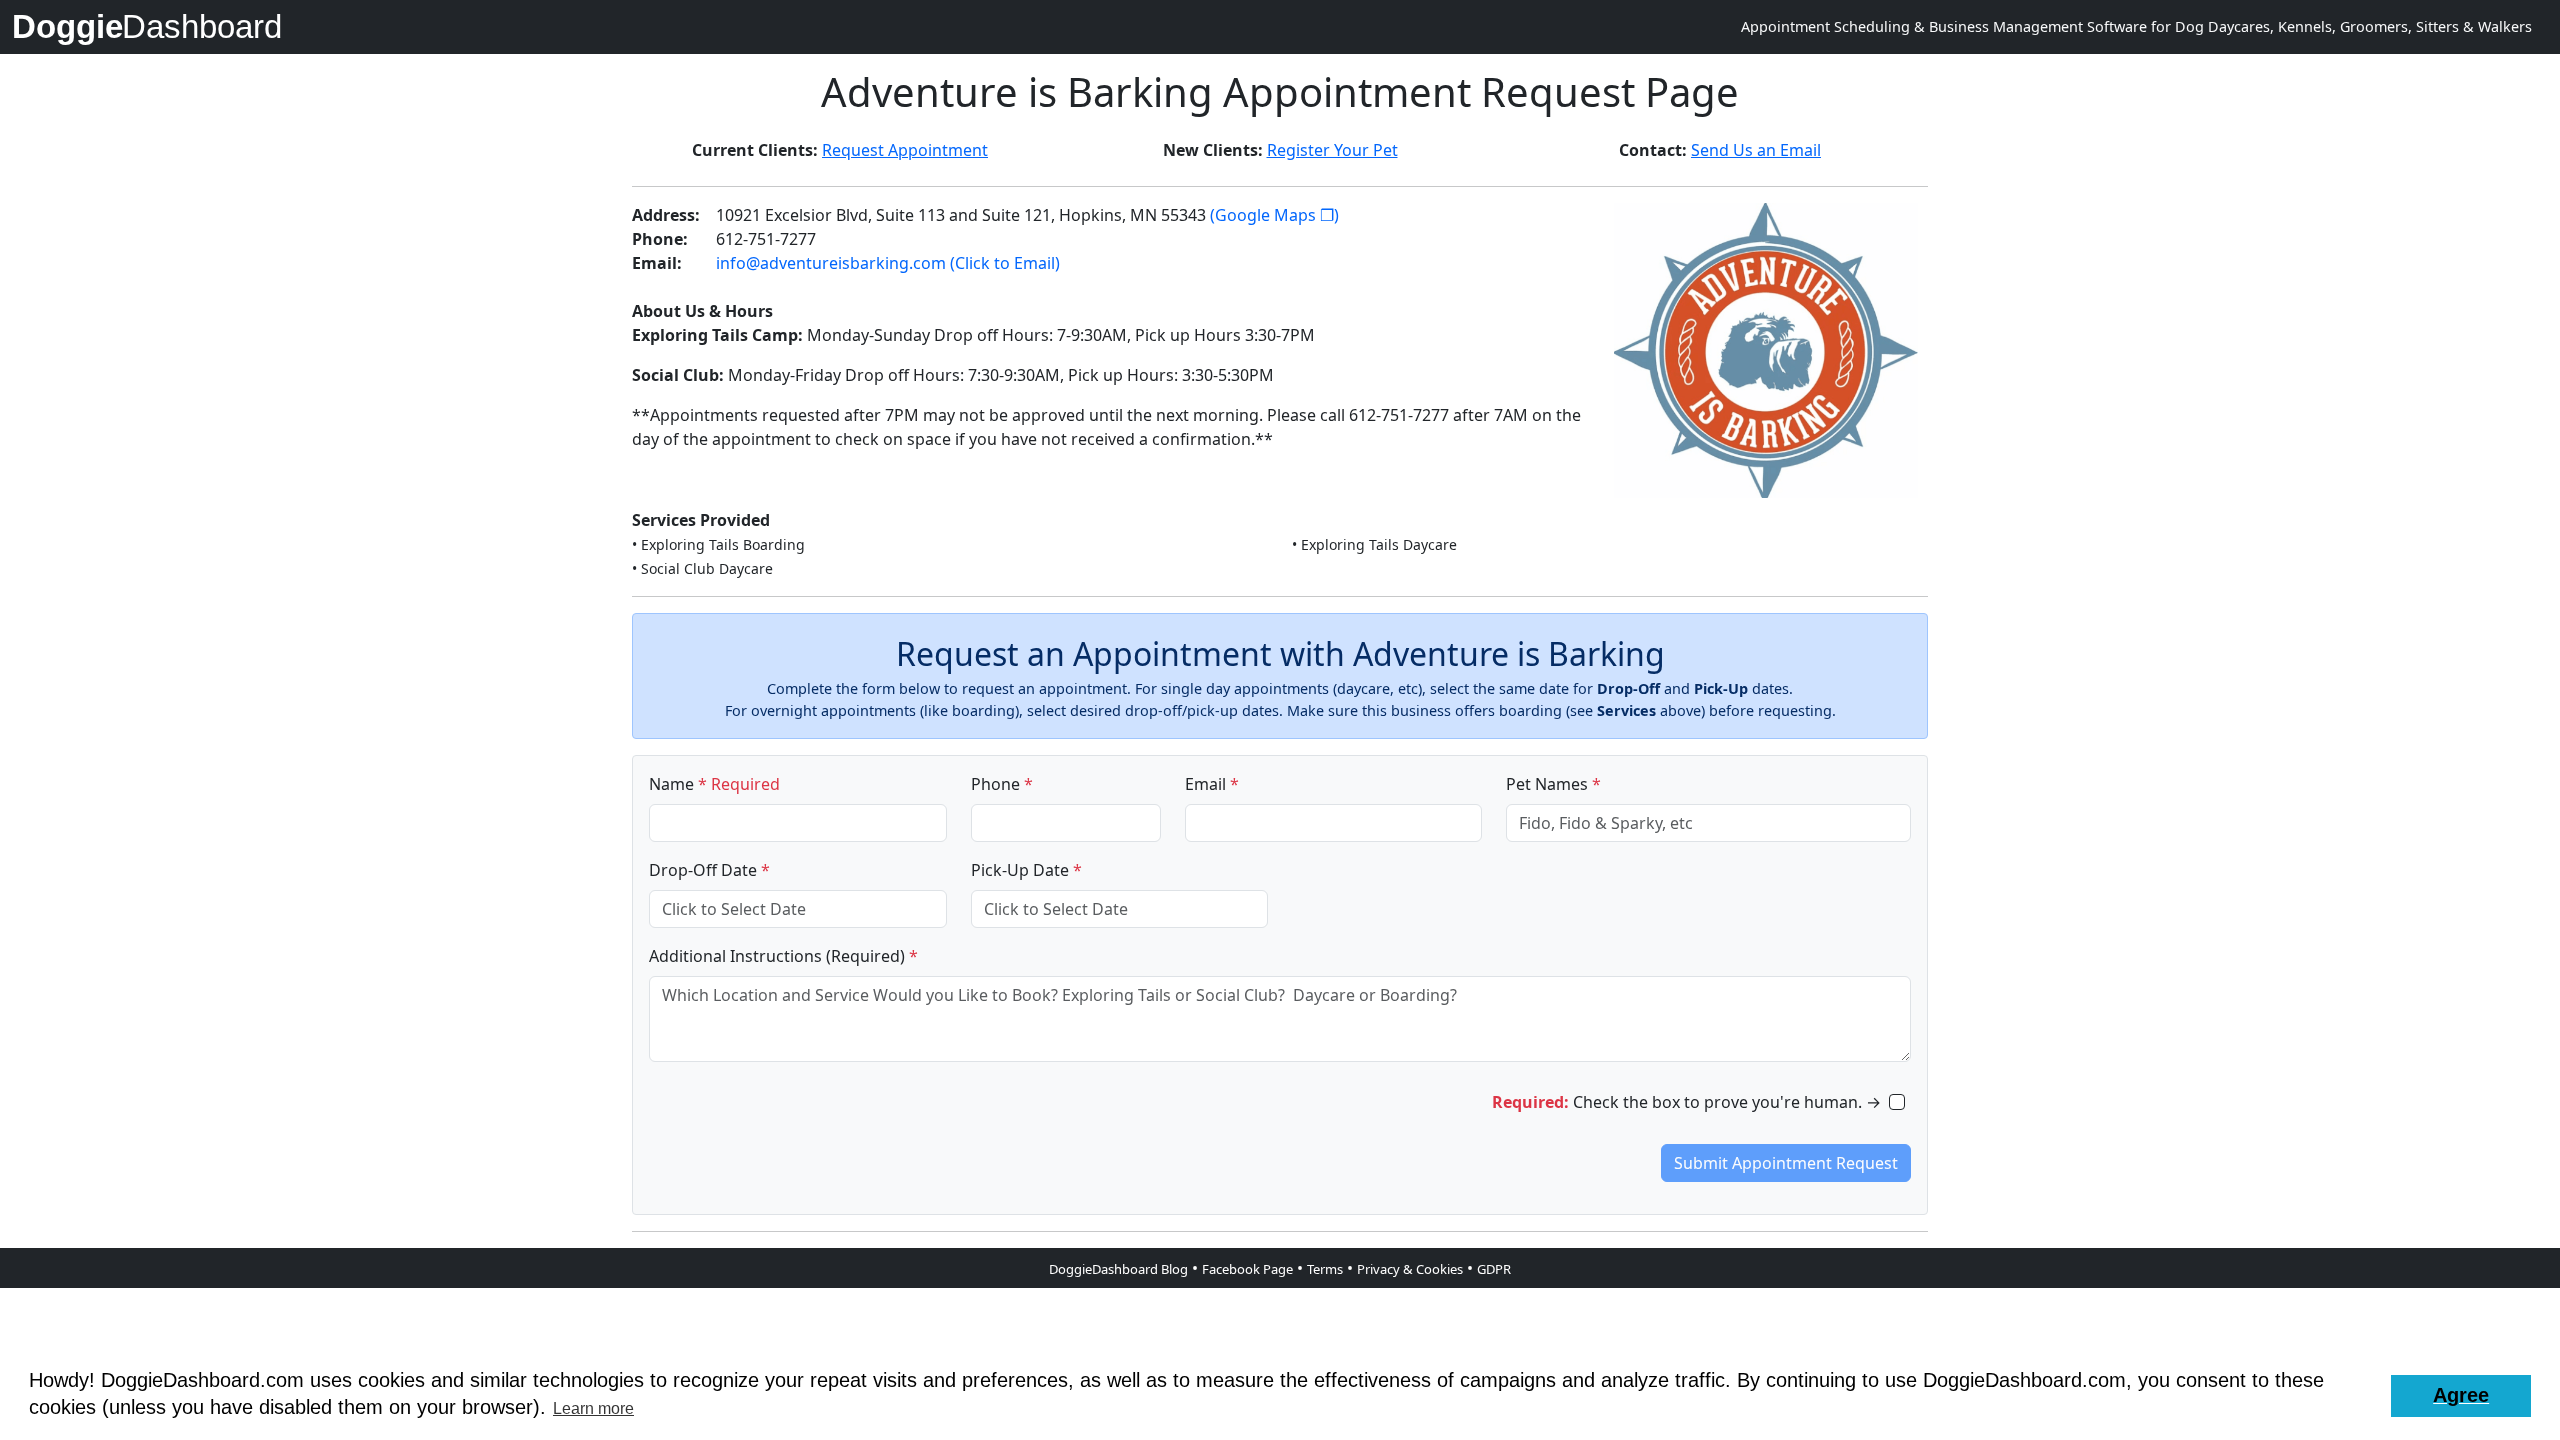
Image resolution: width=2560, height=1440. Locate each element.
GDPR (1494, 1269)
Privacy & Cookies (1410, 1269)
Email (1212, 784)
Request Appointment (905, 150)
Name (714, 784)
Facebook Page (1247, 1269)
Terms (1325, 1269)
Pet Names (1553, 784)
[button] (2461, 1396)
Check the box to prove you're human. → (1686, 1102)
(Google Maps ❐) (1274, 215)
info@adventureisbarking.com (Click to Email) (888, 263)
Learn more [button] (593, 1408)
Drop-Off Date (709, 870)
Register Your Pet (1332, 150)
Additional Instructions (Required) (783, 956)
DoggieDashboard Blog (1118, 1269)
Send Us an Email (1756, 150)
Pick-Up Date (1026, 870)
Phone (1002, 784)
